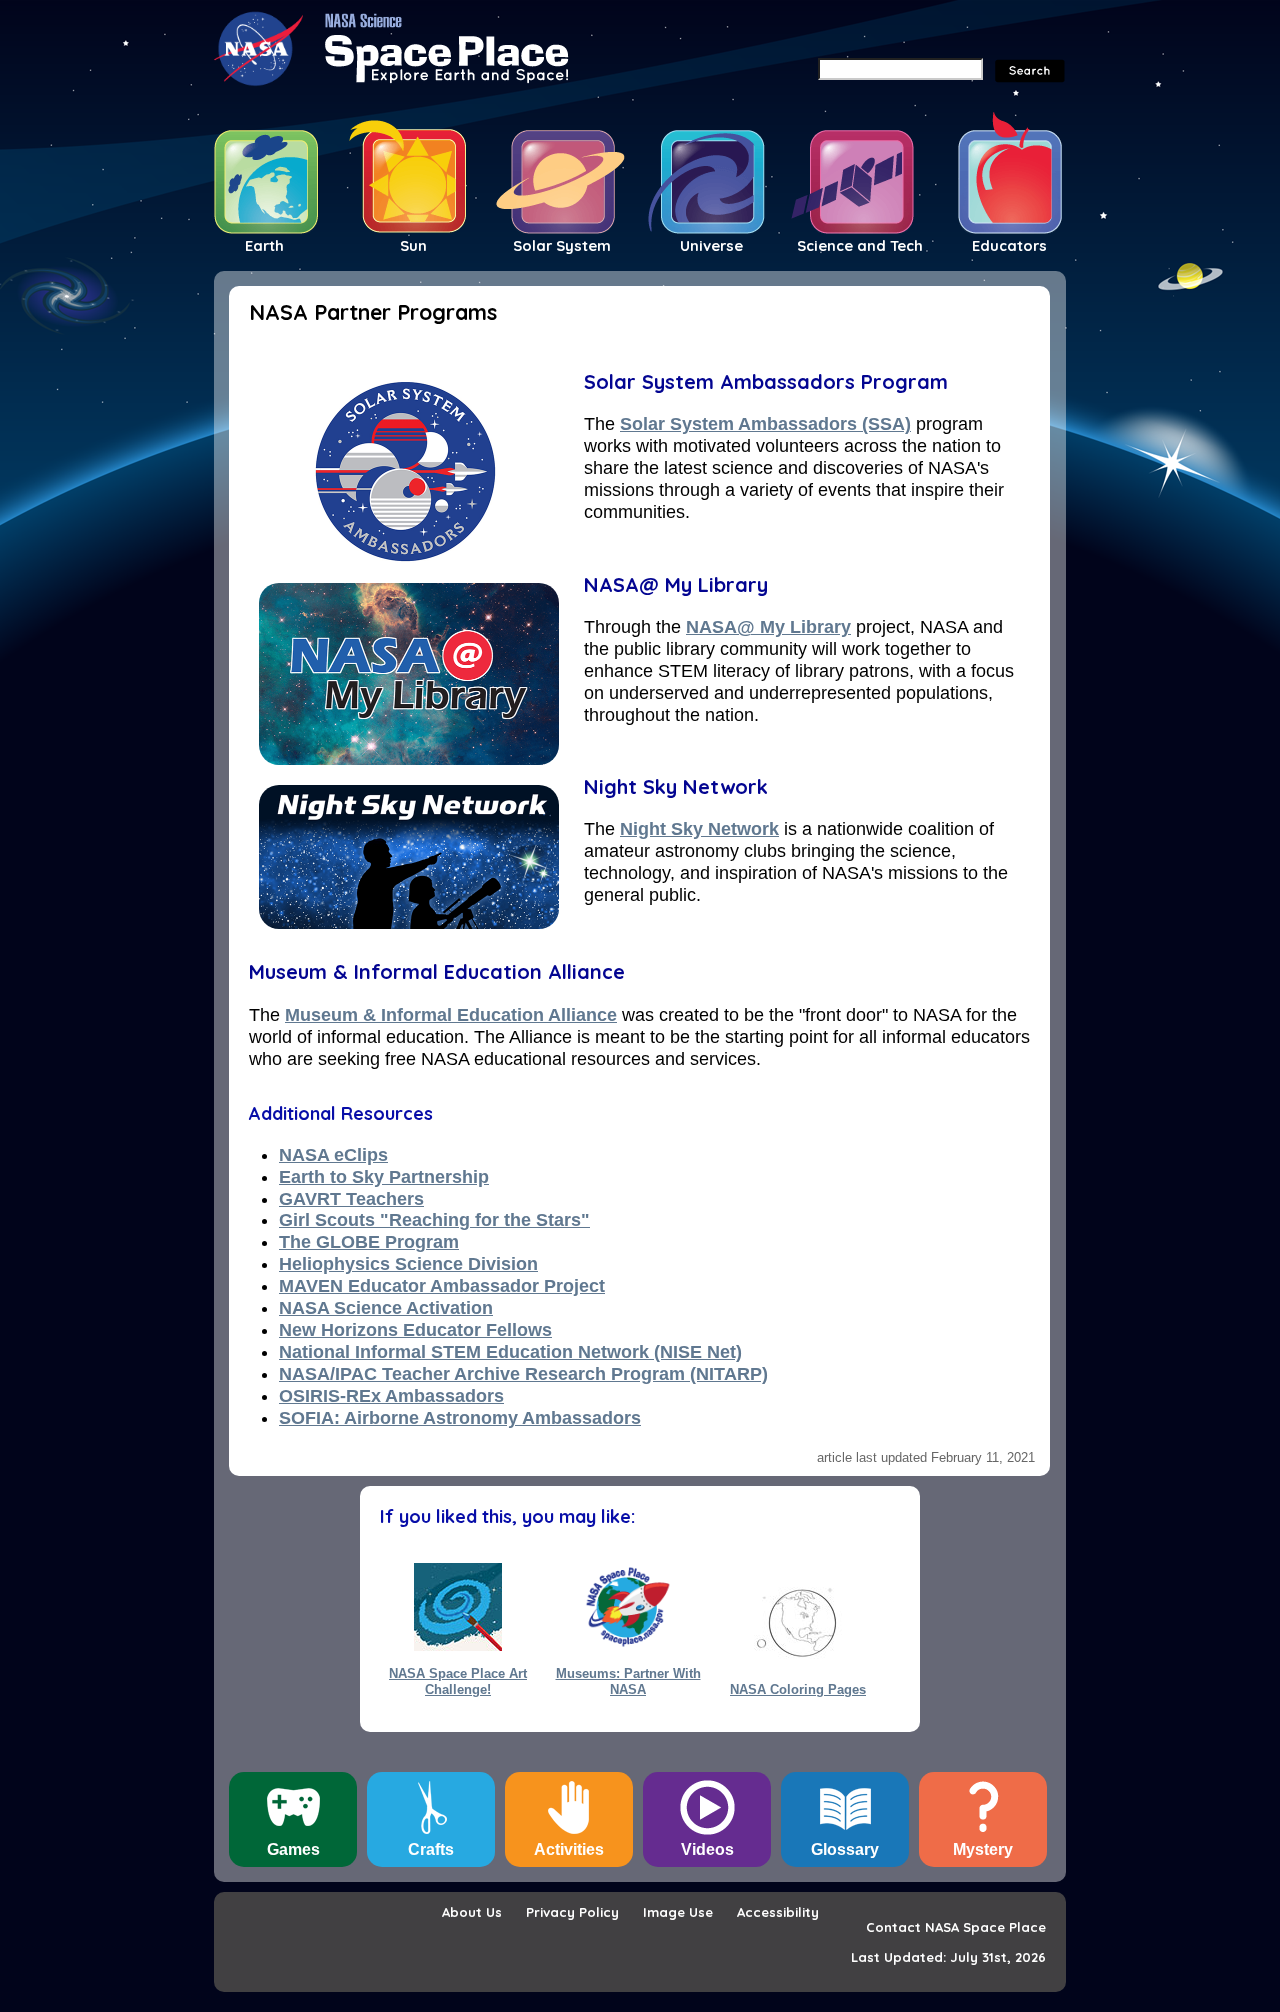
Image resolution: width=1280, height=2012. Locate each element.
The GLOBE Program (369, 1242)
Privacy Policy (572, 1912)
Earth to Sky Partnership (384, 1177)
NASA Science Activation (386, 1308)
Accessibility (778, 1912)
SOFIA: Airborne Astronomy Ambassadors (460, 1418)
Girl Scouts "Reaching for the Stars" (434, 1220)
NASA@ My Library (676, 584)
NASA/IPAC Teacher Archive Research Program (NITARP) (523, 1374)
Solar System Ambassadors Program (766, 381)
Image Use (678, 1912)
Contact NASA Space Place (956, 1927)
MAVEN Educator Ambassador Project (442, 1286)
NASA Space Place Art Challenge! (458, 1681)
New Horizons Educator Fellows (415, 1330)
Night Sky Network (676, 786)
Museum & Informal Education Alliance (437, 971)
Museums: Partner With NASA (628, 1681)
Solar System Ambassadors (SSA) (765, 424)
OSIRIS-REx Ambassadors (391, 1396)
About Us (472, 1912)
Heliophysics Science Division (408, 1264)
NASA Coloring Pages (798, 1689)
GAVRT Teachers (351, 1199)
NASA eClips (333, 1155)
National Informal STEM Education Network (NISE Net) (510, 1352)
